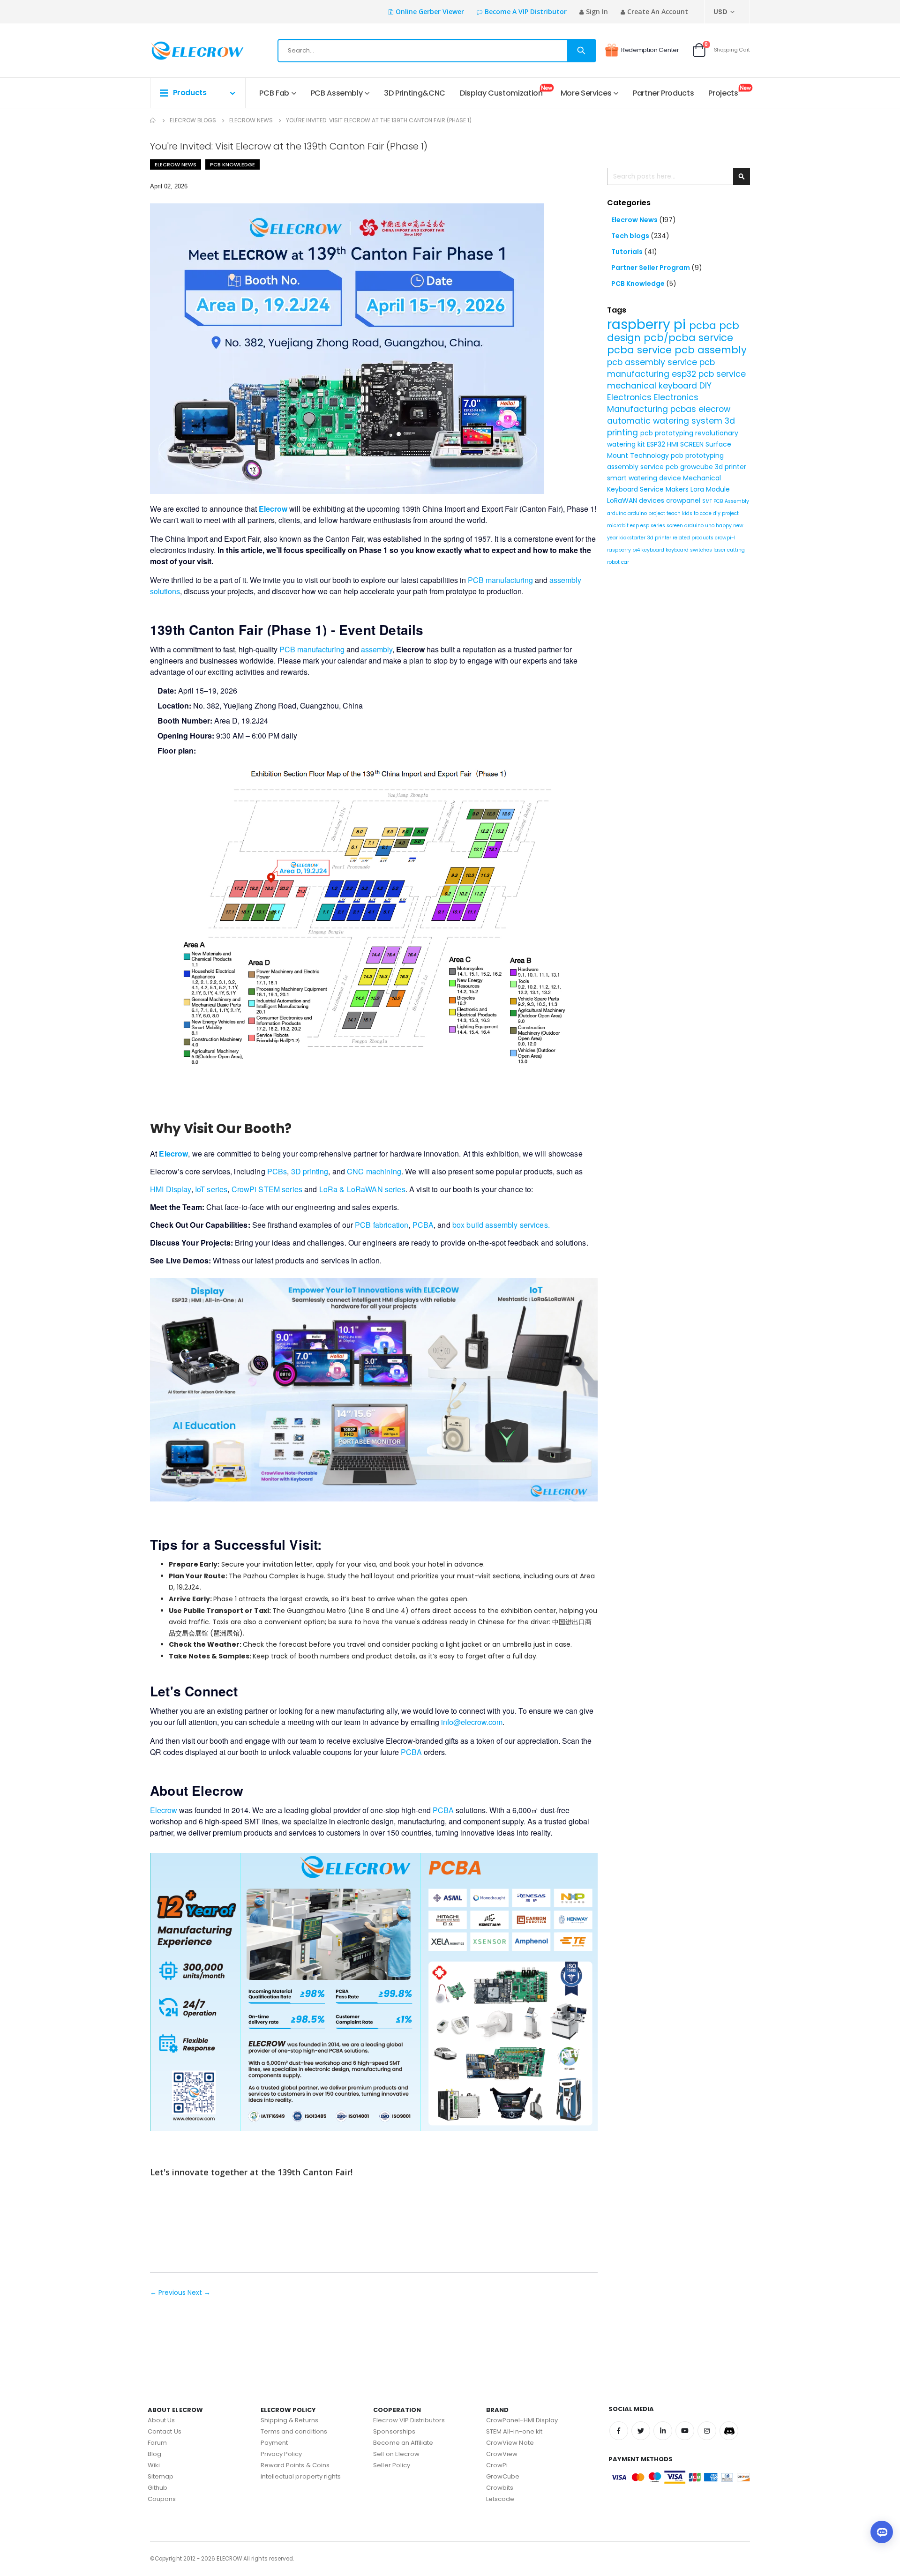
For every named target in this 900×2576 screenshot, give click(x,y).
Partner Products (663, 93)
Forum (157, 2443)
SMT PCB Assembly (726, 501)
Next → (199, 2292)
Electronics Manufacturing (653, 403)
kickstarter (633, 538)
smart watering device (645, 478)
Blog (154, 2454)
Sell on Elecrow (396, 2454)
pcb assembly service (653, 362)
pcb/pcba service (688, 338)
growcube (697, 467)
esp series (653, 526)
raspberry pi (648, 325)
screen (675, 526)
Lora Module (710, 489)
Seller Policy (392, 2465)
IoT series (211, 1189)
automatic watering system (666, 421)
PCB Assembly (337, 93)
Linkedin (663, 2431)
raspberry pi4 (624, 550)
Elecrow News (251, 120)
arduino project (647, 513)
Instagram (707, 2431)
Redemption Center (650, 50)
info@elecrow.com (472, 1722)
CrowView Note (510, 2443)
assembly (377, 649)
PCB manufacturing (500, 580)
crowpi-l (725, 538)
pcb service (722, 374)
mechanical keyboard (653, 386)
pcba (704, 325)
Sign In (597, 11)
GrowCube (503, 2476)
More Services (586, 93)
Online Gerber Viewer (430, 11)
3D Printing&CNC (415, 93)
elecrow (714, 409)
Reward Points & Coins (295, 2465)
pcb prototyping (668, 433)
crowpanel (684, 500)
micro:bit (619, 526)
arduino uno (700, 526)
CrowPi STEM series (267, 1189)
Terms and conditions (294, 2431)
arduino (617, 513)
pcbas (684, 409)
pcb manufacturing (661, 368)
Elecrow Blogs (193, 120)
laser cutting (729, 550)
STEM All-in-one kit (514, 2431)
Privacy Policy (281, 2454)
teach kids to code (690, 513)
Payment (274, 2443)
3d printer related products (681, 538)
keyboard (653, 550)
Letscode (500, 2499)
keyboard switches (690, 550)
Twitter (641, 2431)
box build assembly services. (501, 1225)
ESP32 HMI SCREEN (676, 444)
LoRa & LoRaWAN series (362, 1189)
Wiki (154, 2465)
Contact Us (165, 2431)
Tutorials (628, 252)
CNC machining (374, 1171)
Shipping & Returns (289, 2420)
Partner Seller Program (651, 268)
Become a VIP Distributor (526, 11)
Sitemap (161, 2476)
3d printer (731, 467)
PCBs (277, 1171)
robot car (618, 562)
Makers (678, 489)
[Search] (581, 51)
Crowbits (500, 2488)
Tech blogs (631, 236)
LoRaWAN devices (637, 500)
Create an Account (658, 11)
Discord (729, 2431)
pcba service (641, 350)
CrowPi (497, 2465)
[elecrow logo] (184, 51)
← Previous (169, 2292)
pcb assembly (711, 350)
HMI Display (171, 1189)
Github (157, 2488)
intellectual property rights (301, 2476)
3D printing (310, 1171)
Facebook (619, 2431)
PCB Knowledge (232, 164)
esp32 (685, 374)
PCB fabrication (382, 1225)
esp (635, 526)
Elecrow (164, 1810)
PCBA (423, 1225)
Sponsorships (394, 2431)
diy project (726, 513)
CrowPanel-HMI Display (522, 2420)
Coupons (162, 2499)
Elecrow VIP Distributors (409, 2420)
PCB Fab (274, 93)
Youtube (685, 2431)
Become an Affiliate (403, 2443)
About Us (161, 2420)
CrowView (502, 2454)
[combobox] (437, 51)
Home (153, 120)
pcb (673, 467)
